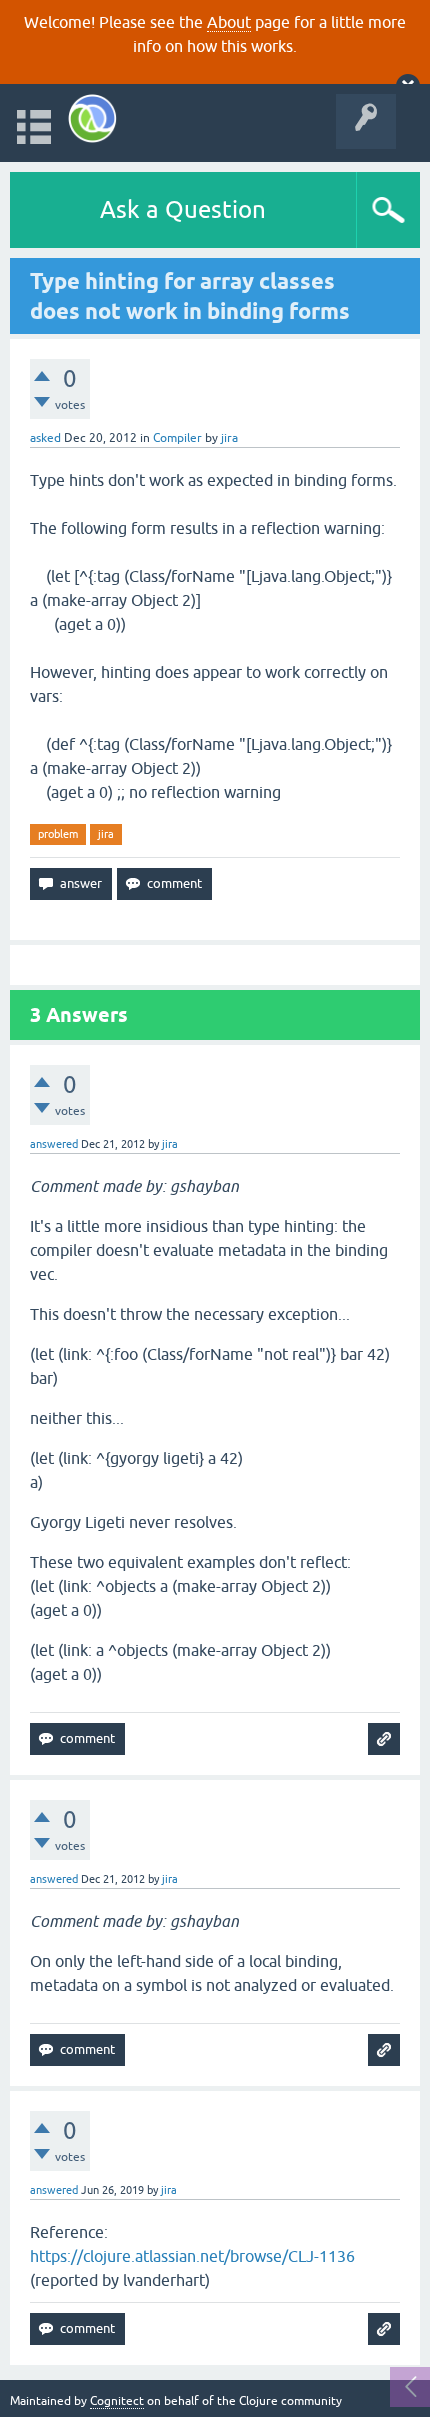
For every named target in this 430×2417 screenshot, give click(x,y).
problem (58, 834)
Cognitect (117, 2401)
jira (106, 834)
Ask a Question (183, 209)
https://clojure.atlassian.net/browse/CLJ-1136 (192, 2256)
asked (45, 438)
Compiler (177, 438)
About (229, 22)
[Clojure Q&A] (92, 118)
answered (54, 1144)
